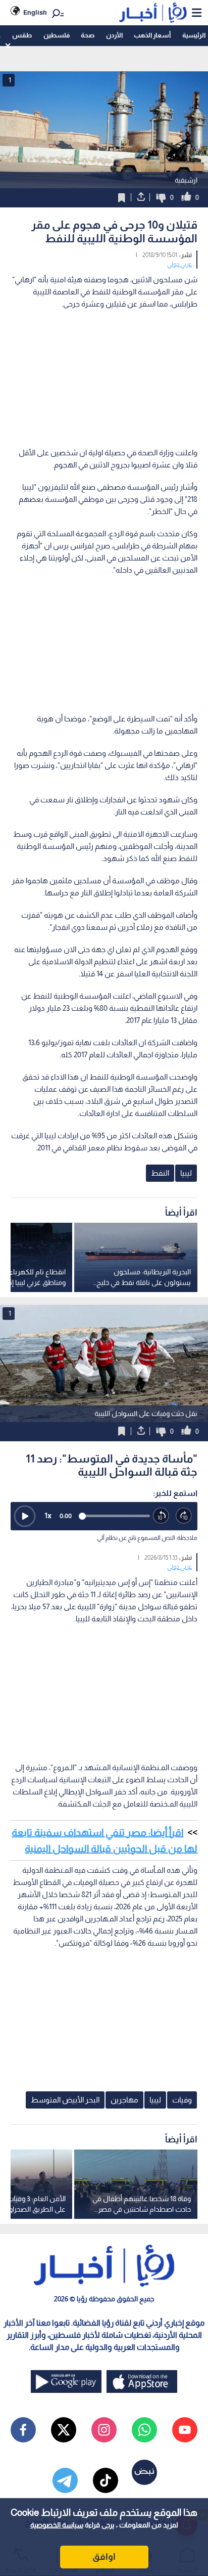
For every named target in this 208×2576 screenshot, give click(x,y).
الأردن (114, 35)
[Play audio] (25, 1516)
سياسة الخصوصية (57, 2525)
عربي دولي (179, 264)
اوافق (104, 2557)
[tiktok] (106, 2480)
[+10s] (184, 1516)
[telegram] (65, 2480)
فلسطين (57, 35)
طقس (22, 35)
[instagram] (104, 2430)
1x (48, 1515)
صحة (88, 35)
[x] (64, 2430)
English (35, 12)
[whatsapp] (144, 2430)
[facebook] (23, 2430)
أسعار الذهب (152, 35)
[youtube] (185, 2430)
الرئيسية (194, 35)
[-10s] (161, 1516)
